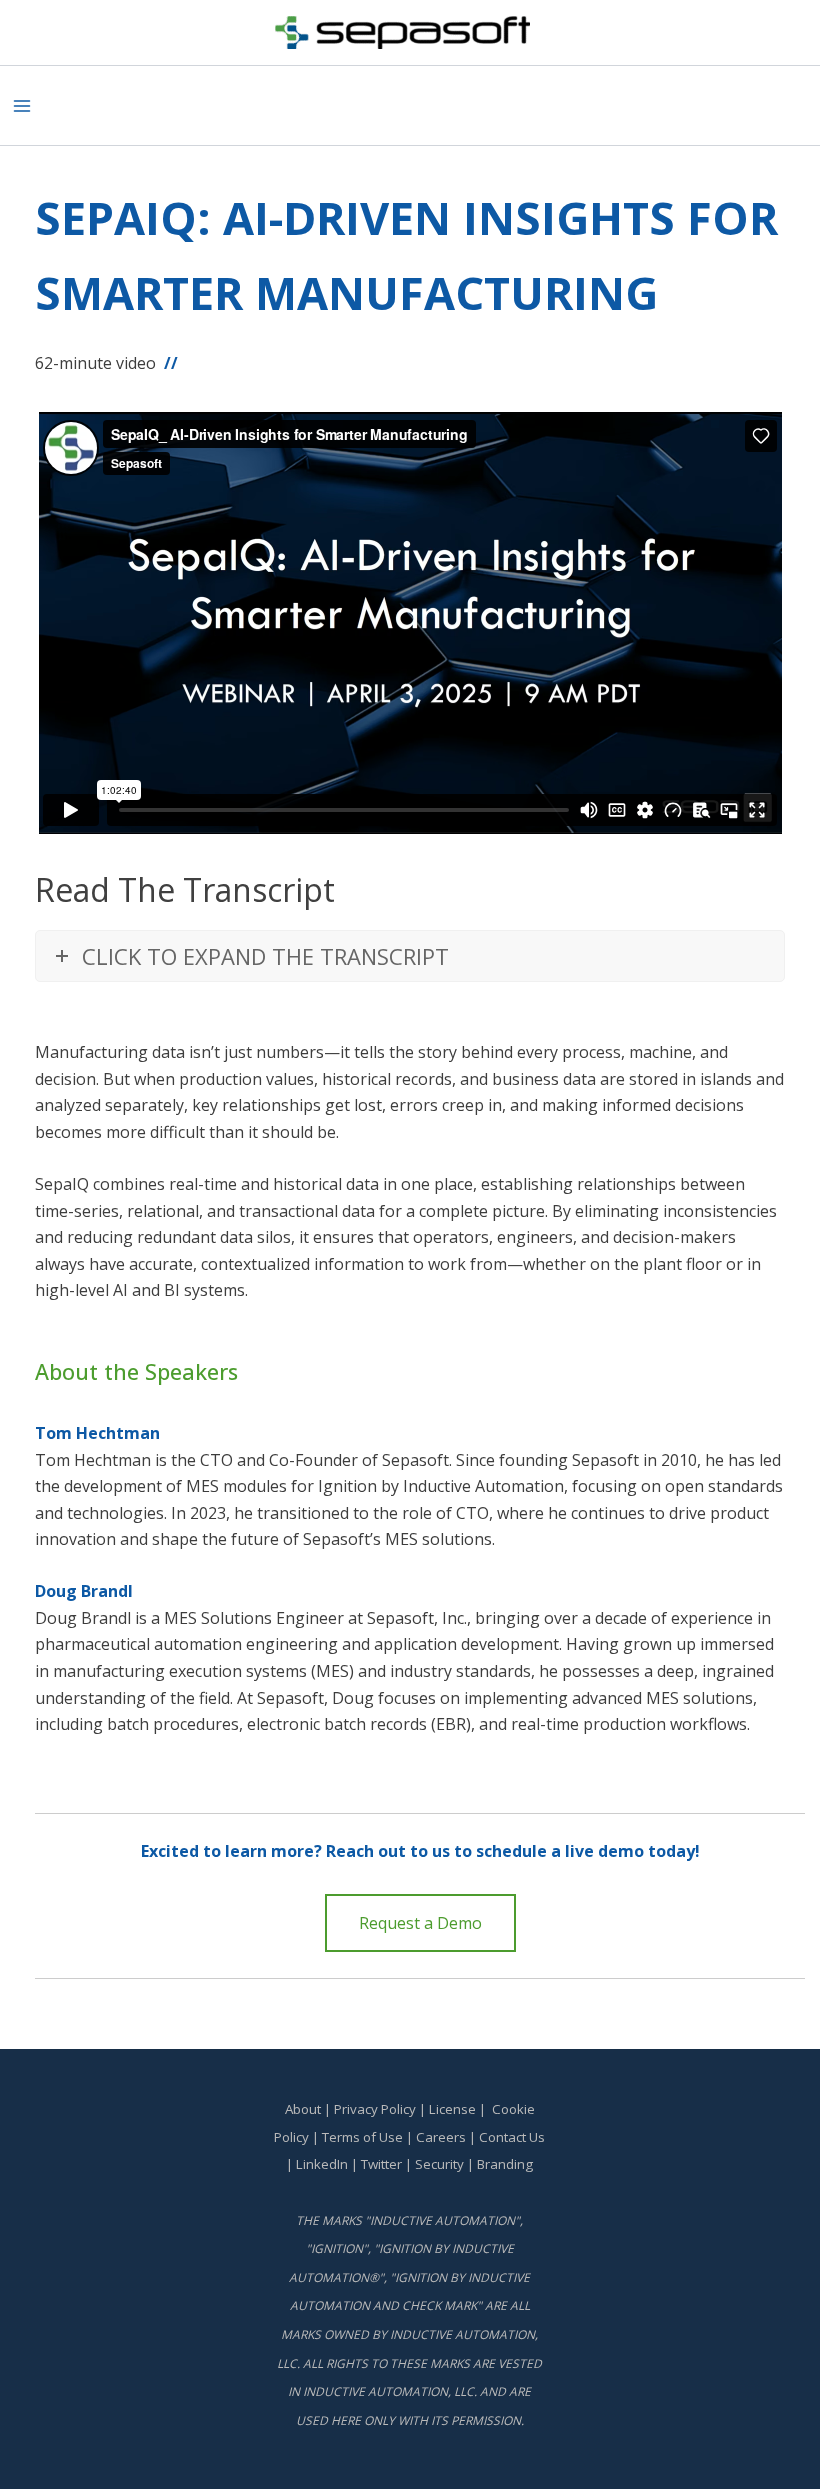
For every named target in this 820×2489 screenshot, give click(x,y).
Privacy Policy (375, 2109)
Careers (441, 2137)
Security (439, 2164)
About (303, 2109)
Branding (505, 2164)
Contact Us (512, 2137)
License (452, 2109)
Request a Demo (420, 1923)
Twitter (381, 2164)
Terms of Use (362, 2137)
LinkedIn (322, 2164)
